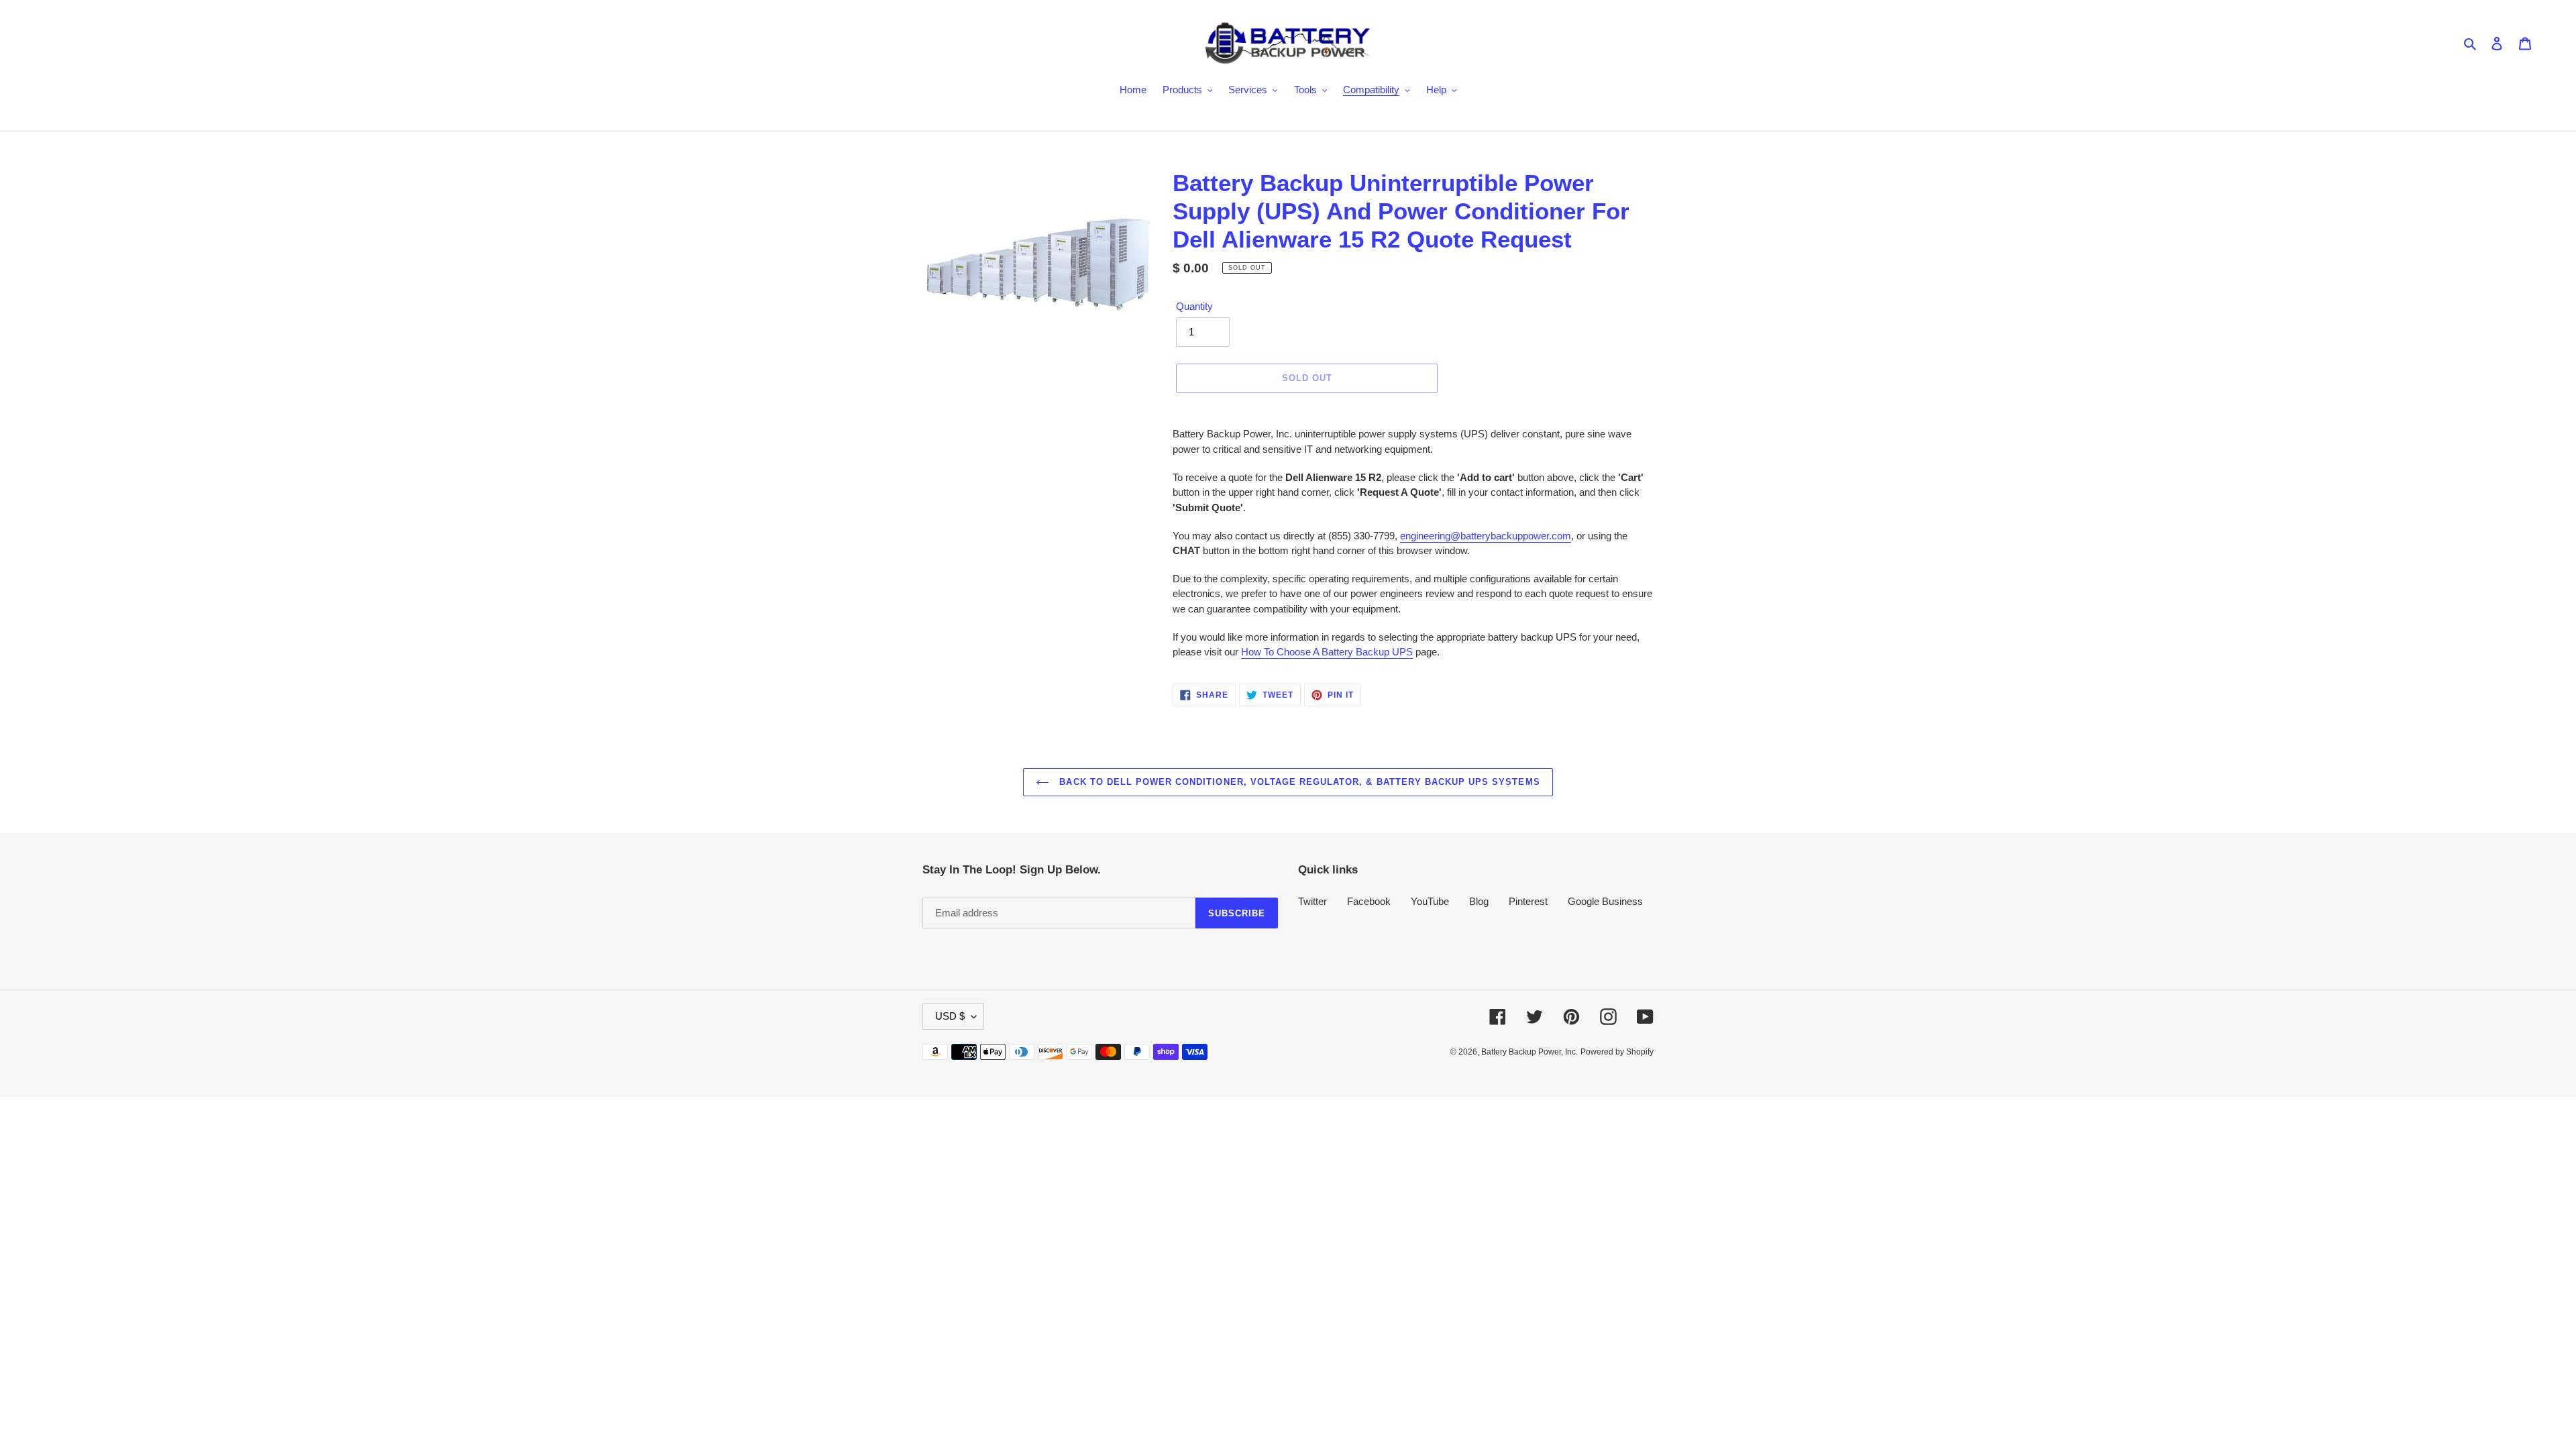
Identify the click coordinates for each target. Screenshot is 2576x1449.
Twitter (1312, 901)
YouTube (1430, 901)
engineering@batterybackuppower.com (1486, 536)
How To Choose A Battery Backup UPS (1327, 652)
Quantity (1194, 306)
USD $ (950, 1016)
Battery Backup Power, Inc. (1529, 1052)
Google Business (1605, 901)
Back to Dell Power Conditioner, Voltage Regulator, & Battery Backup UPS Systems (1298, 782)
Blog (1479, 901)
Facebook (1369, 901)
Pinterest (1528, 901)
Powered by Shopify (1617, 1052)
